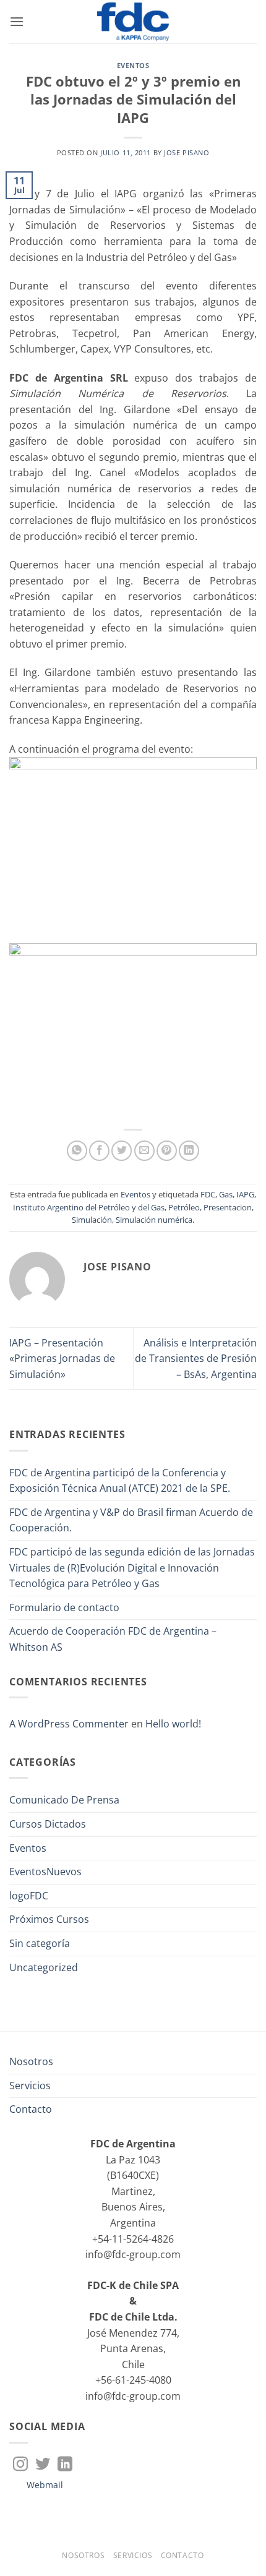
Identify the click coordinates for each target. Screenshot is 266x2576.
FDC (208, 1194)
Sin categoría (40, 1943)
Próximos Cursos (49, 1919)
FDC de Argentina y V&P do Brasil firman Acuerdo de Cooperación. (131, 1520)
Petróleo (184, 1207)
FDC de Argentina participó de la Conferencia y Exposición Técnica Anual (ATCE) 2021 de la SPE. (120, 1481)
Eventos (133, 65)
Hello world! (173, 1724)
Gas (226, 1194)
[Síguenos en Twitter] (43, 2465)
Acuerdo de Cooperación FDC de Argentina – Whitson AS (113, 1639)
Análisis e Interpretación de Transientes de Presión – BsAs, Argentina (196, 1359)
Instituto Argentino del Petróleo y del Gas (89, 1207)
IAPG (245, 1194)
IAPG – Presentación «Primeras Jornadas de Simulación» (62, 1359)
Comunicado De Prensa (64, 1800)
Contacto (31, 2109)
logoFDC (29, 1896)
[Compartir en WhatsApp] (77, 1151)
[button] (17, 21)
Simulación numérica (154, 1220)
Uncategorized (44, 1967)
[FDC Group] (133, 22)
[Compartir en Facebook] (99, 1151)
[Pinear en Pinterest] (167, 1151)
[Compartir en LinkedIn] (189, 1151)
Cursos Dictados (48, 1824)
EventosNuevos (45, 1872)
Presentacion (228, 1207)
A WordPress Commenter (69, 1724)
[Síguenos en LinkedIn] (65, 2465)
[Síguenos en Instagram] (20, 2465)
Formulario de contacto (64, 1607)
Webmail (45, 2485)
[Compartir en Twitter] (122, 1151)
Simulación (92, 1220)
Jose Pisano (187, 152)
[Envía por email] (144, 1151)
